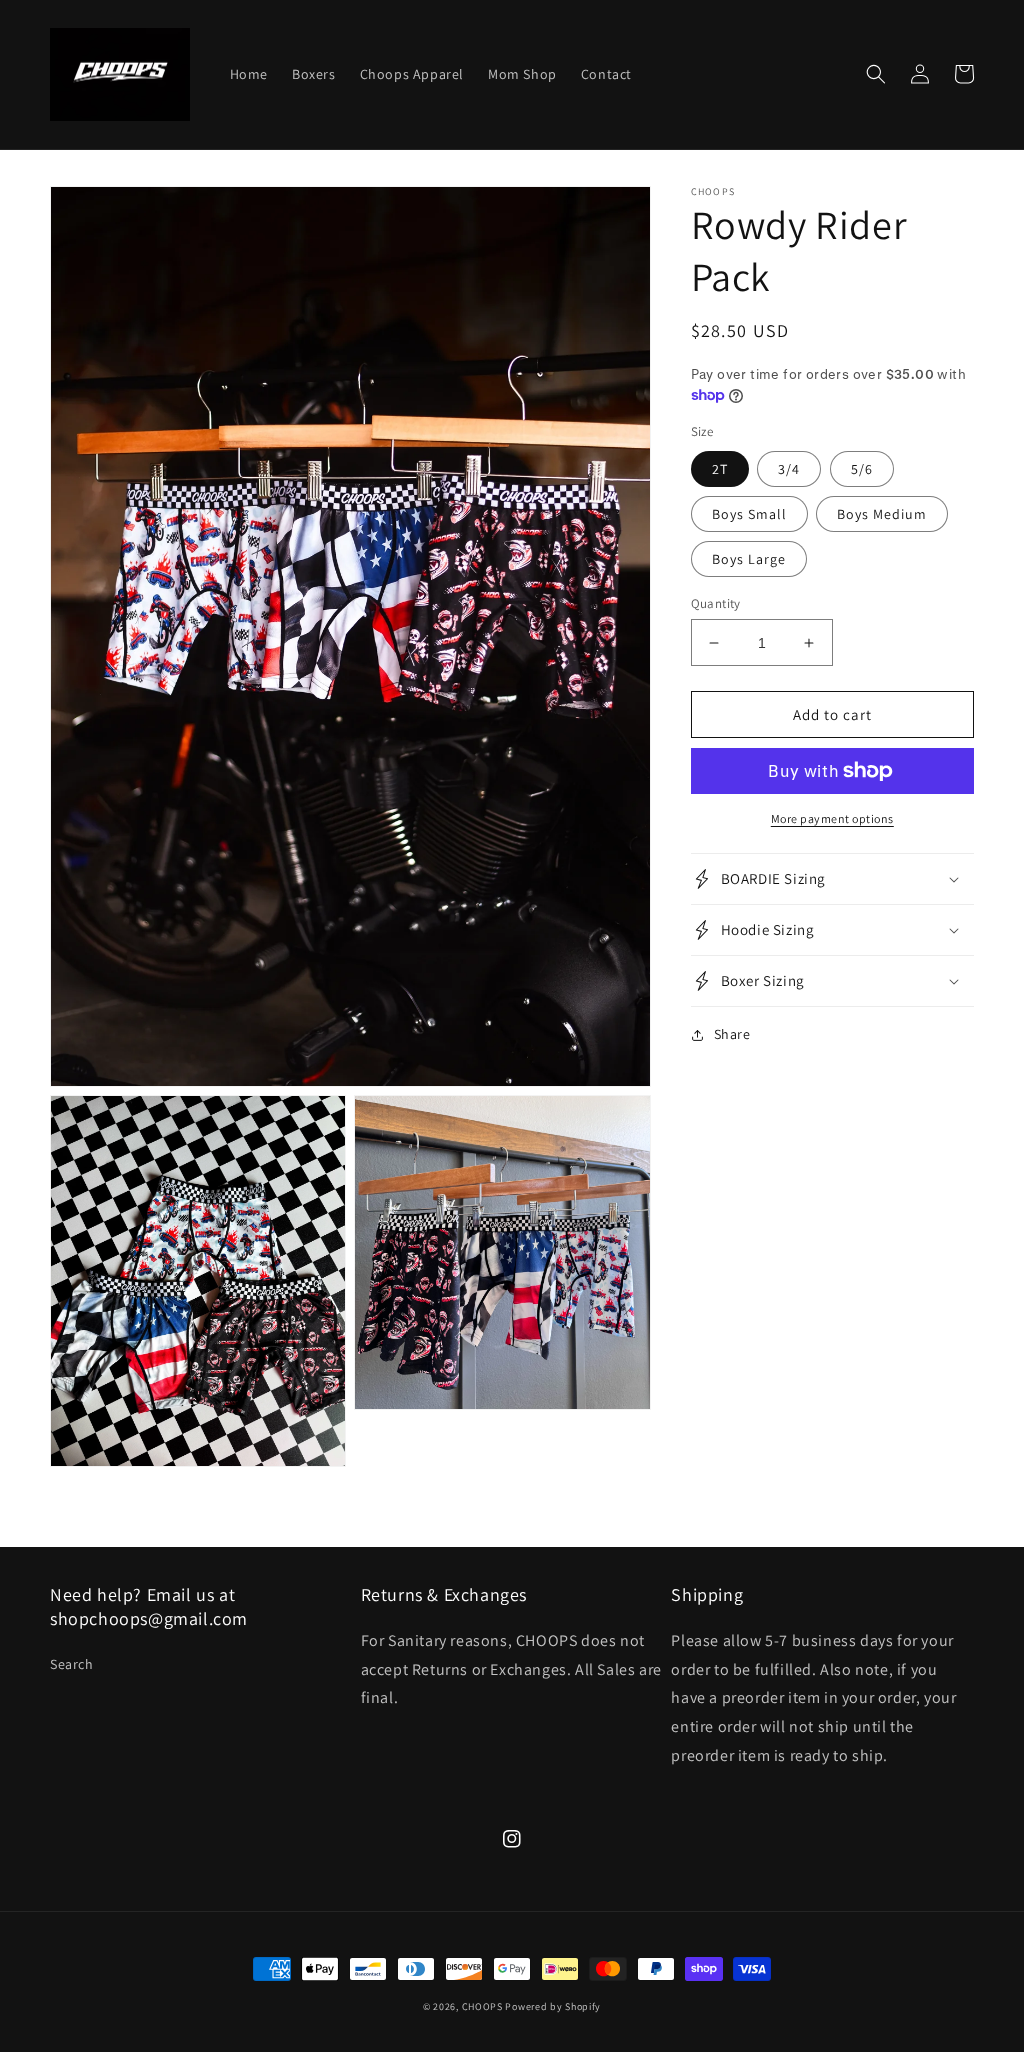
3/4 (789, 469)
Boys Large (749, 559)
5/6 (862, 469)
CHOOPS (482, 2006)
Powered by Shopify (553, 2006)
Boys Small (749, 514)
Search (72, 1664)
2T (720, 469)
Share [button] (732, 1034)
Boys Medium (882, 514)
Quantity (716, 603)
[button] (876, 74)
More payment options (832, 818)
